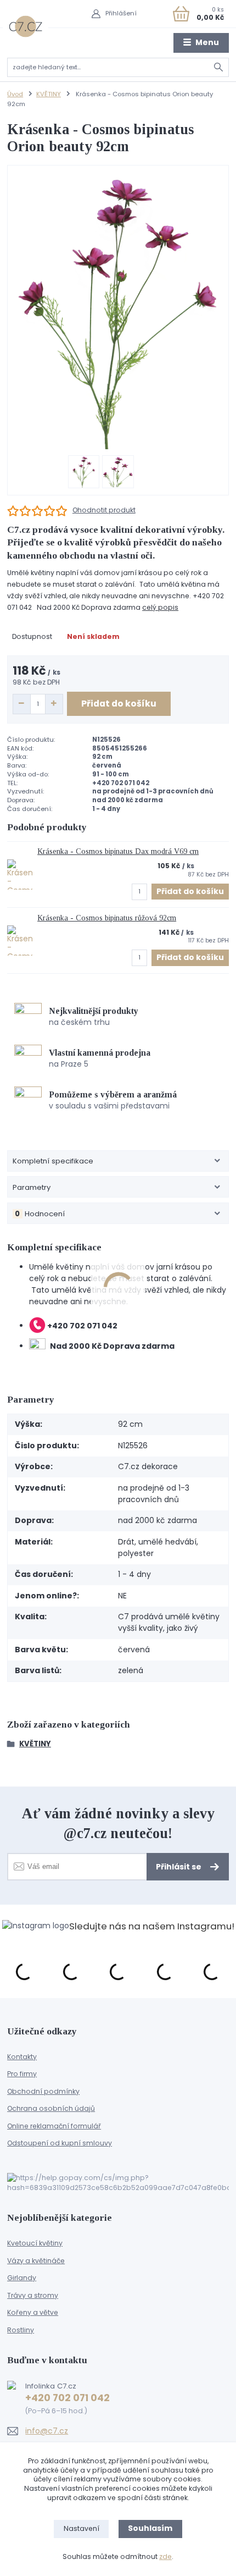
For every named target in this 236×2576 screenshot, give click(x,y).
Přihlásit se (179, 1867)
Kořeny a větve (33, 2312)
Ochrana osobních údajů (51, 2108)
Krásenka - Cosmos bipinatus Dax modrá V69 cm (118, 851)
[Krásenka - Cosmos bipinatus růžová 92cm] (20, 941)
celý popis (160, 607)
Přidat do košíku (119, 704)
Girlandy (22, 2278)
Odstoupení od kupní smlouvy (60, 2143)
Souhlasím (150, 2528)
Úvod (15, 94)
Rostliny (21, 2330)
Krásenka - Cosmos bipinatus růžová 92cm (107, 918)
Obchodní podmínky (43, 2091)
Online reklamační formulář (54, 2126)
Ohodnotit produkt (104, 510)
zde (165, 2556)
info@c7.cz (47, 2431)
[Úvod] (26, 26)
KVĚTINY (49, 94)
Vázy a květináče (36, 2261)
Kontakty (22, 2057)
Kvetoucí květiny (35, 2243)
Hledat (219, 67)
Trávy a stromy (33, 2295)
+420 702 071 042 (68, 2398)
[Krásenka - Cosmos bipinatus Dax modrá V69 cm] (20, 875)
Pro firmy (22, 2074)
